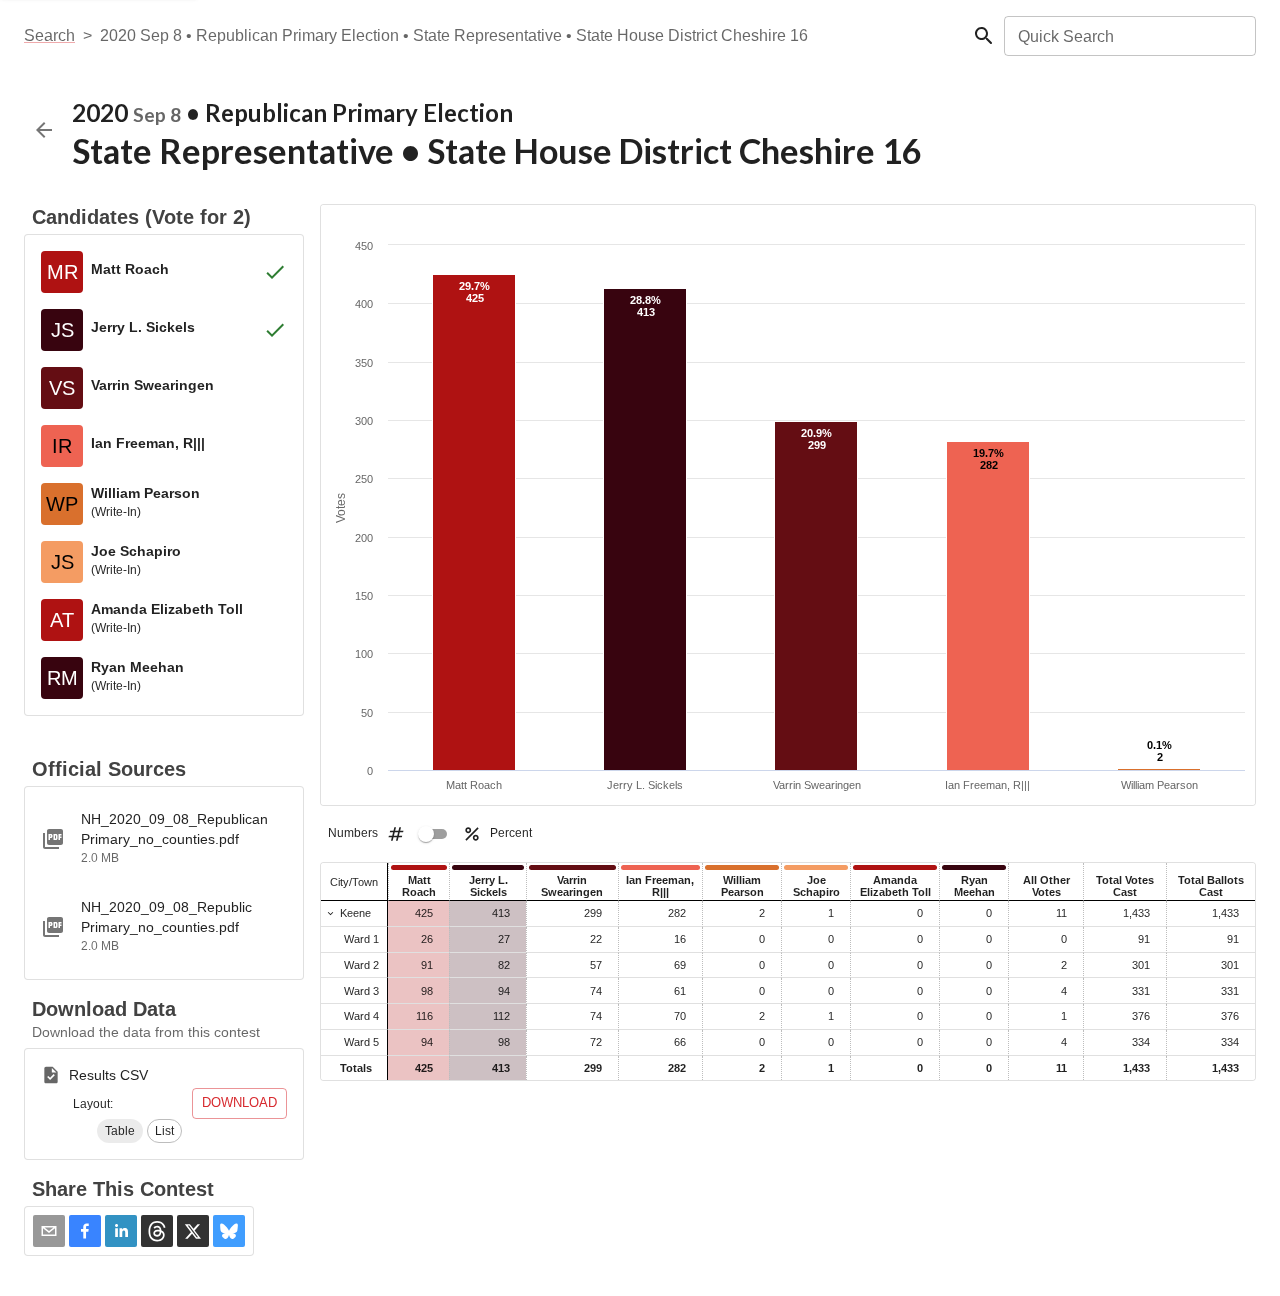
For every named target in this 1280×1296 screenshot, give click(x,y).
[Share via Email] (49, 1231)
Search (49, 35)
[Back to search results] (44, 130)
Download (239, 1102)
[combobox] (1128, 36)
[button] (120, 1131)
